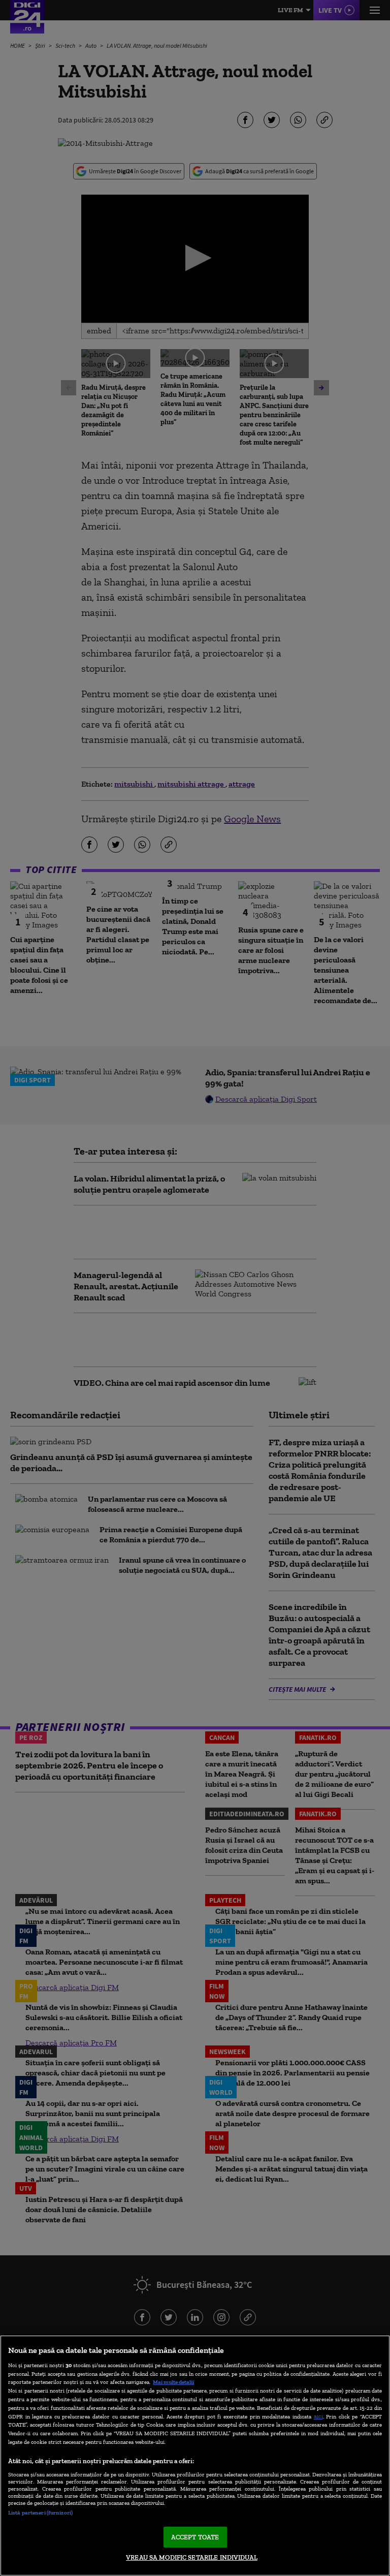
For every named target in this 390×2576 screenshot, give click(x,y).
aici (318, 2416)
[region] (195, 2456)
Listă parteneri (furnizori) (40, 2512)
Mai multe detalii (173, 2382)
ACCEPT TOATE (195, 2537)
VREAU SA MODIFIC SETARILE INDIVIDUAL (192, 2557)
